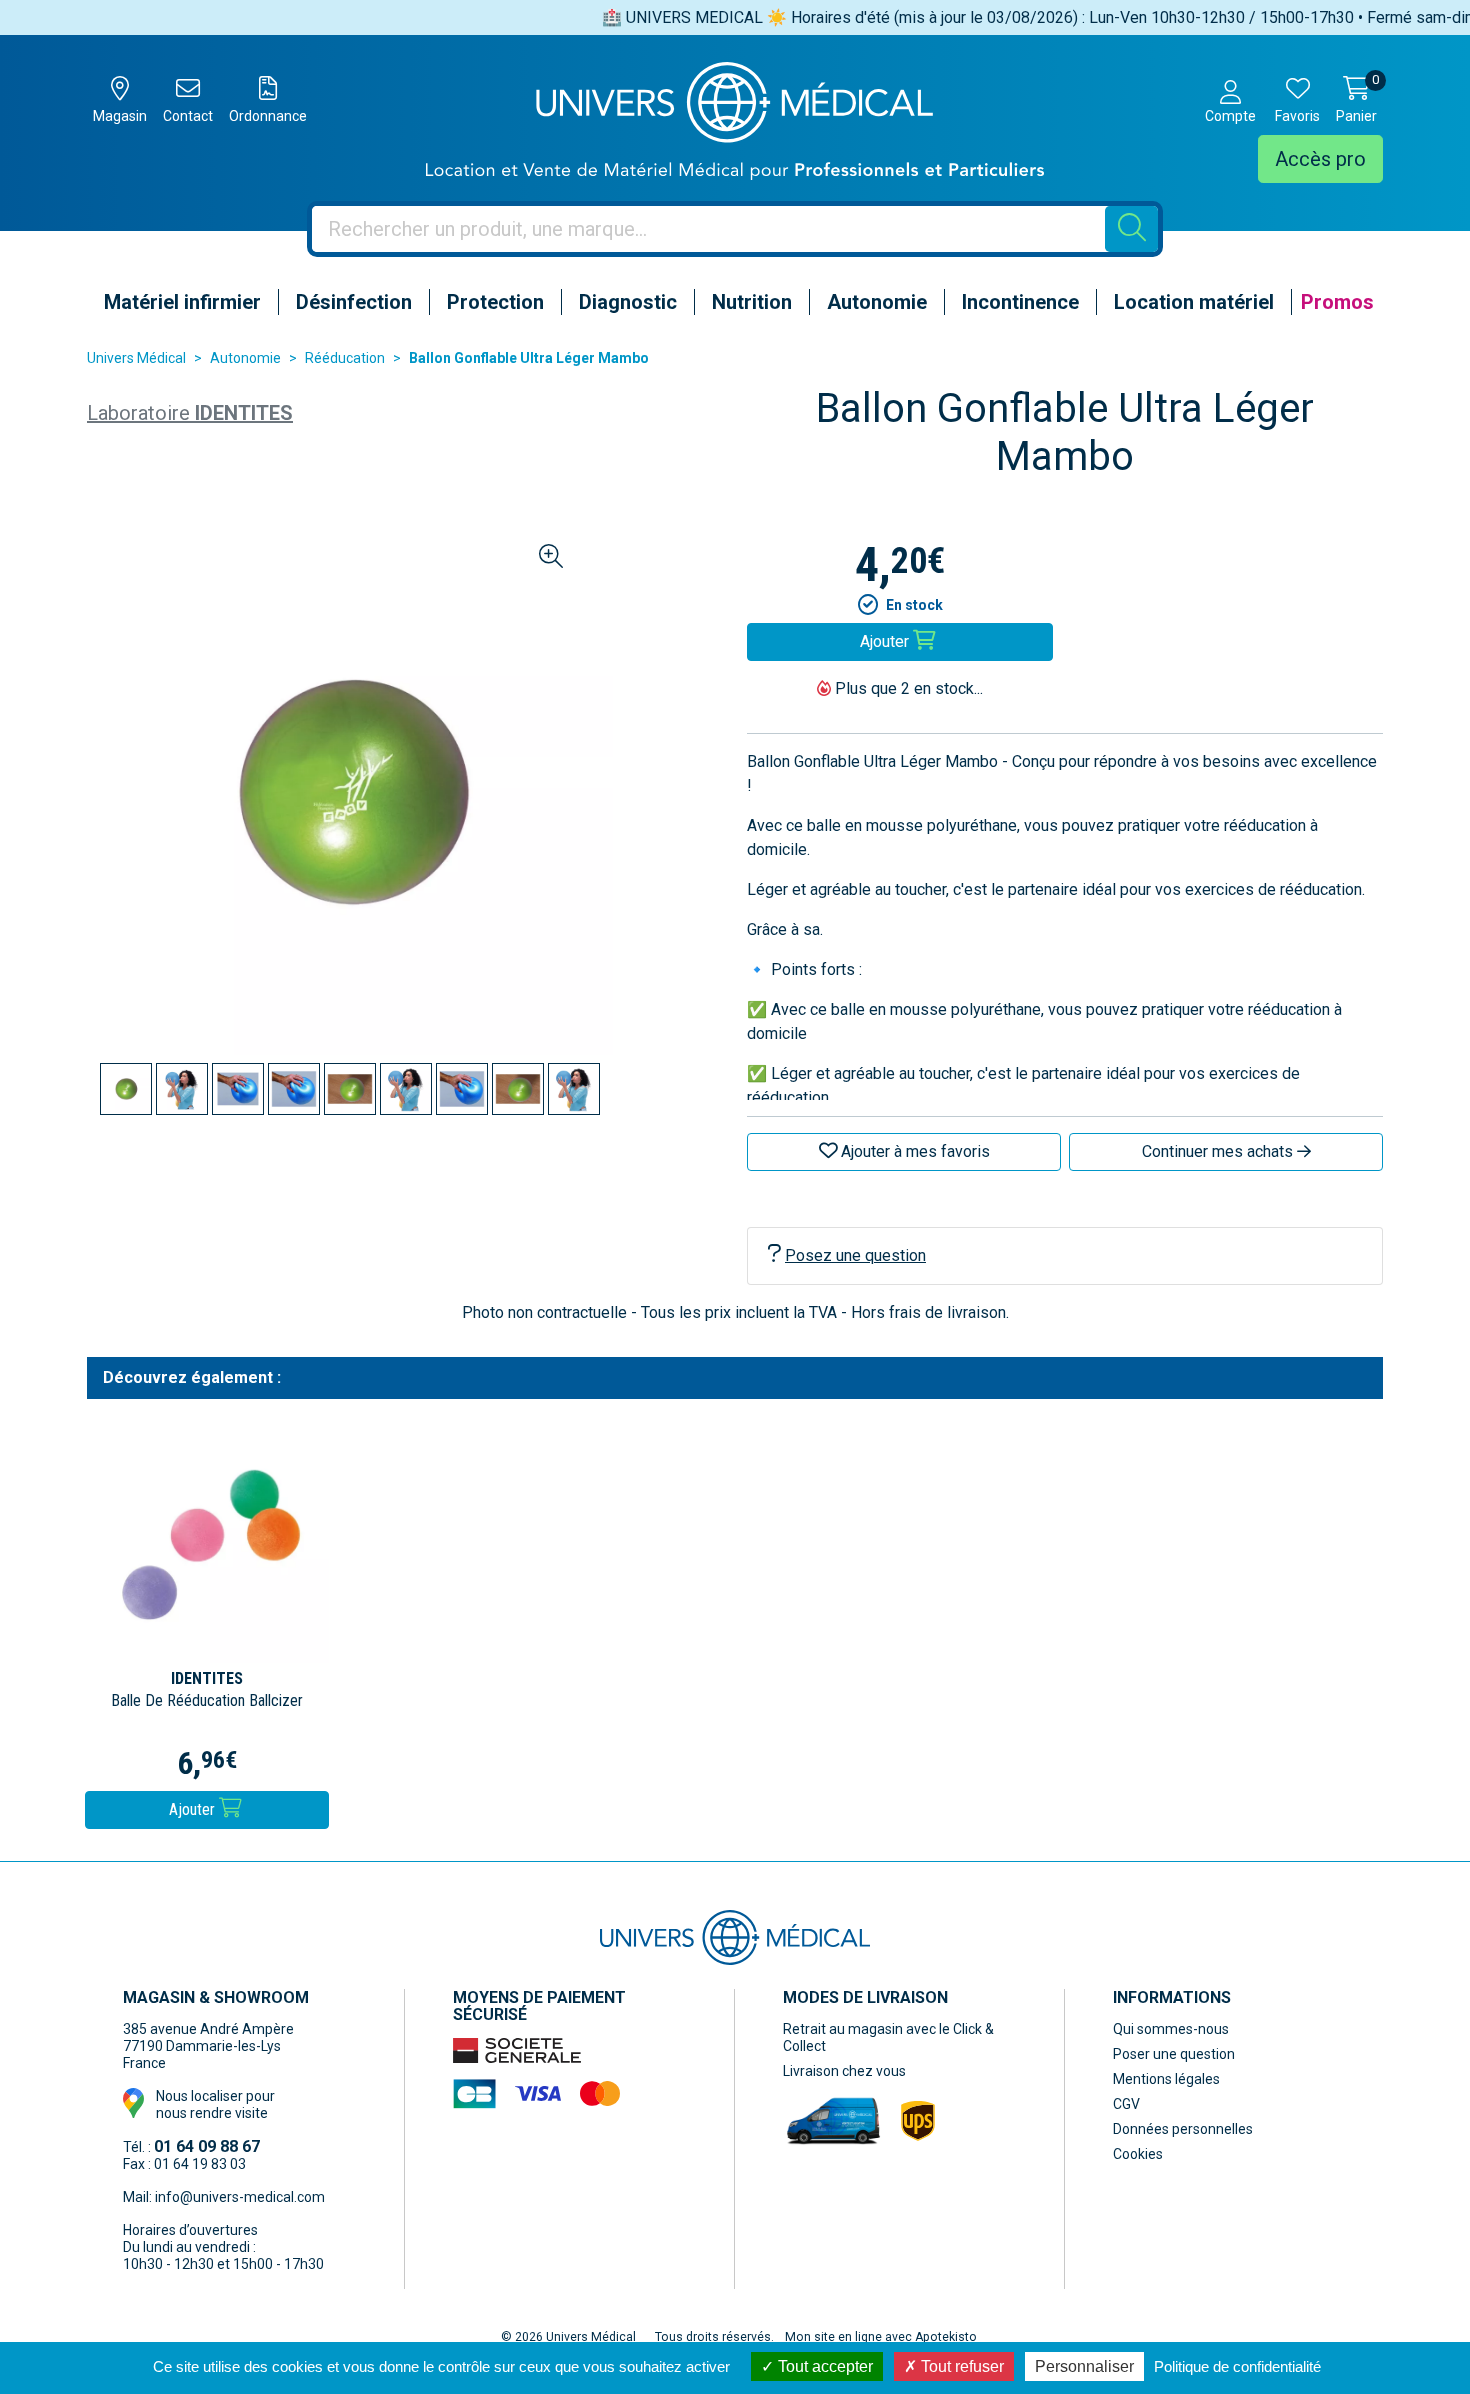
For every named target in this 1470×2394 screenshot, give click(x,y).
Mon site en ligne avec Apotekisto (881, 2337)
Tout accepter (823, 2366)
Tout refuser (960, 2366)
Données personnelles (1183, 2129)
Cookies (1138, 2154)
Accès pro (1320, 159)
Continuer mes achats (1219, 1151)
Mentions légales (1166, 2079)
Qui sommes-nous (1171, 2029)
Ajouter (194, 1809)
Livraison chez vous (844, 2071)
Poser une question (1174, 2054)
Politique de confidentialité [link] (1237, 2366)
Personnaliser (1084, 2366)
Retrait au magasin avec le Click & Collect (888, 2037)
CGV (1126, 2104)
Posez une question (855, 1255)
